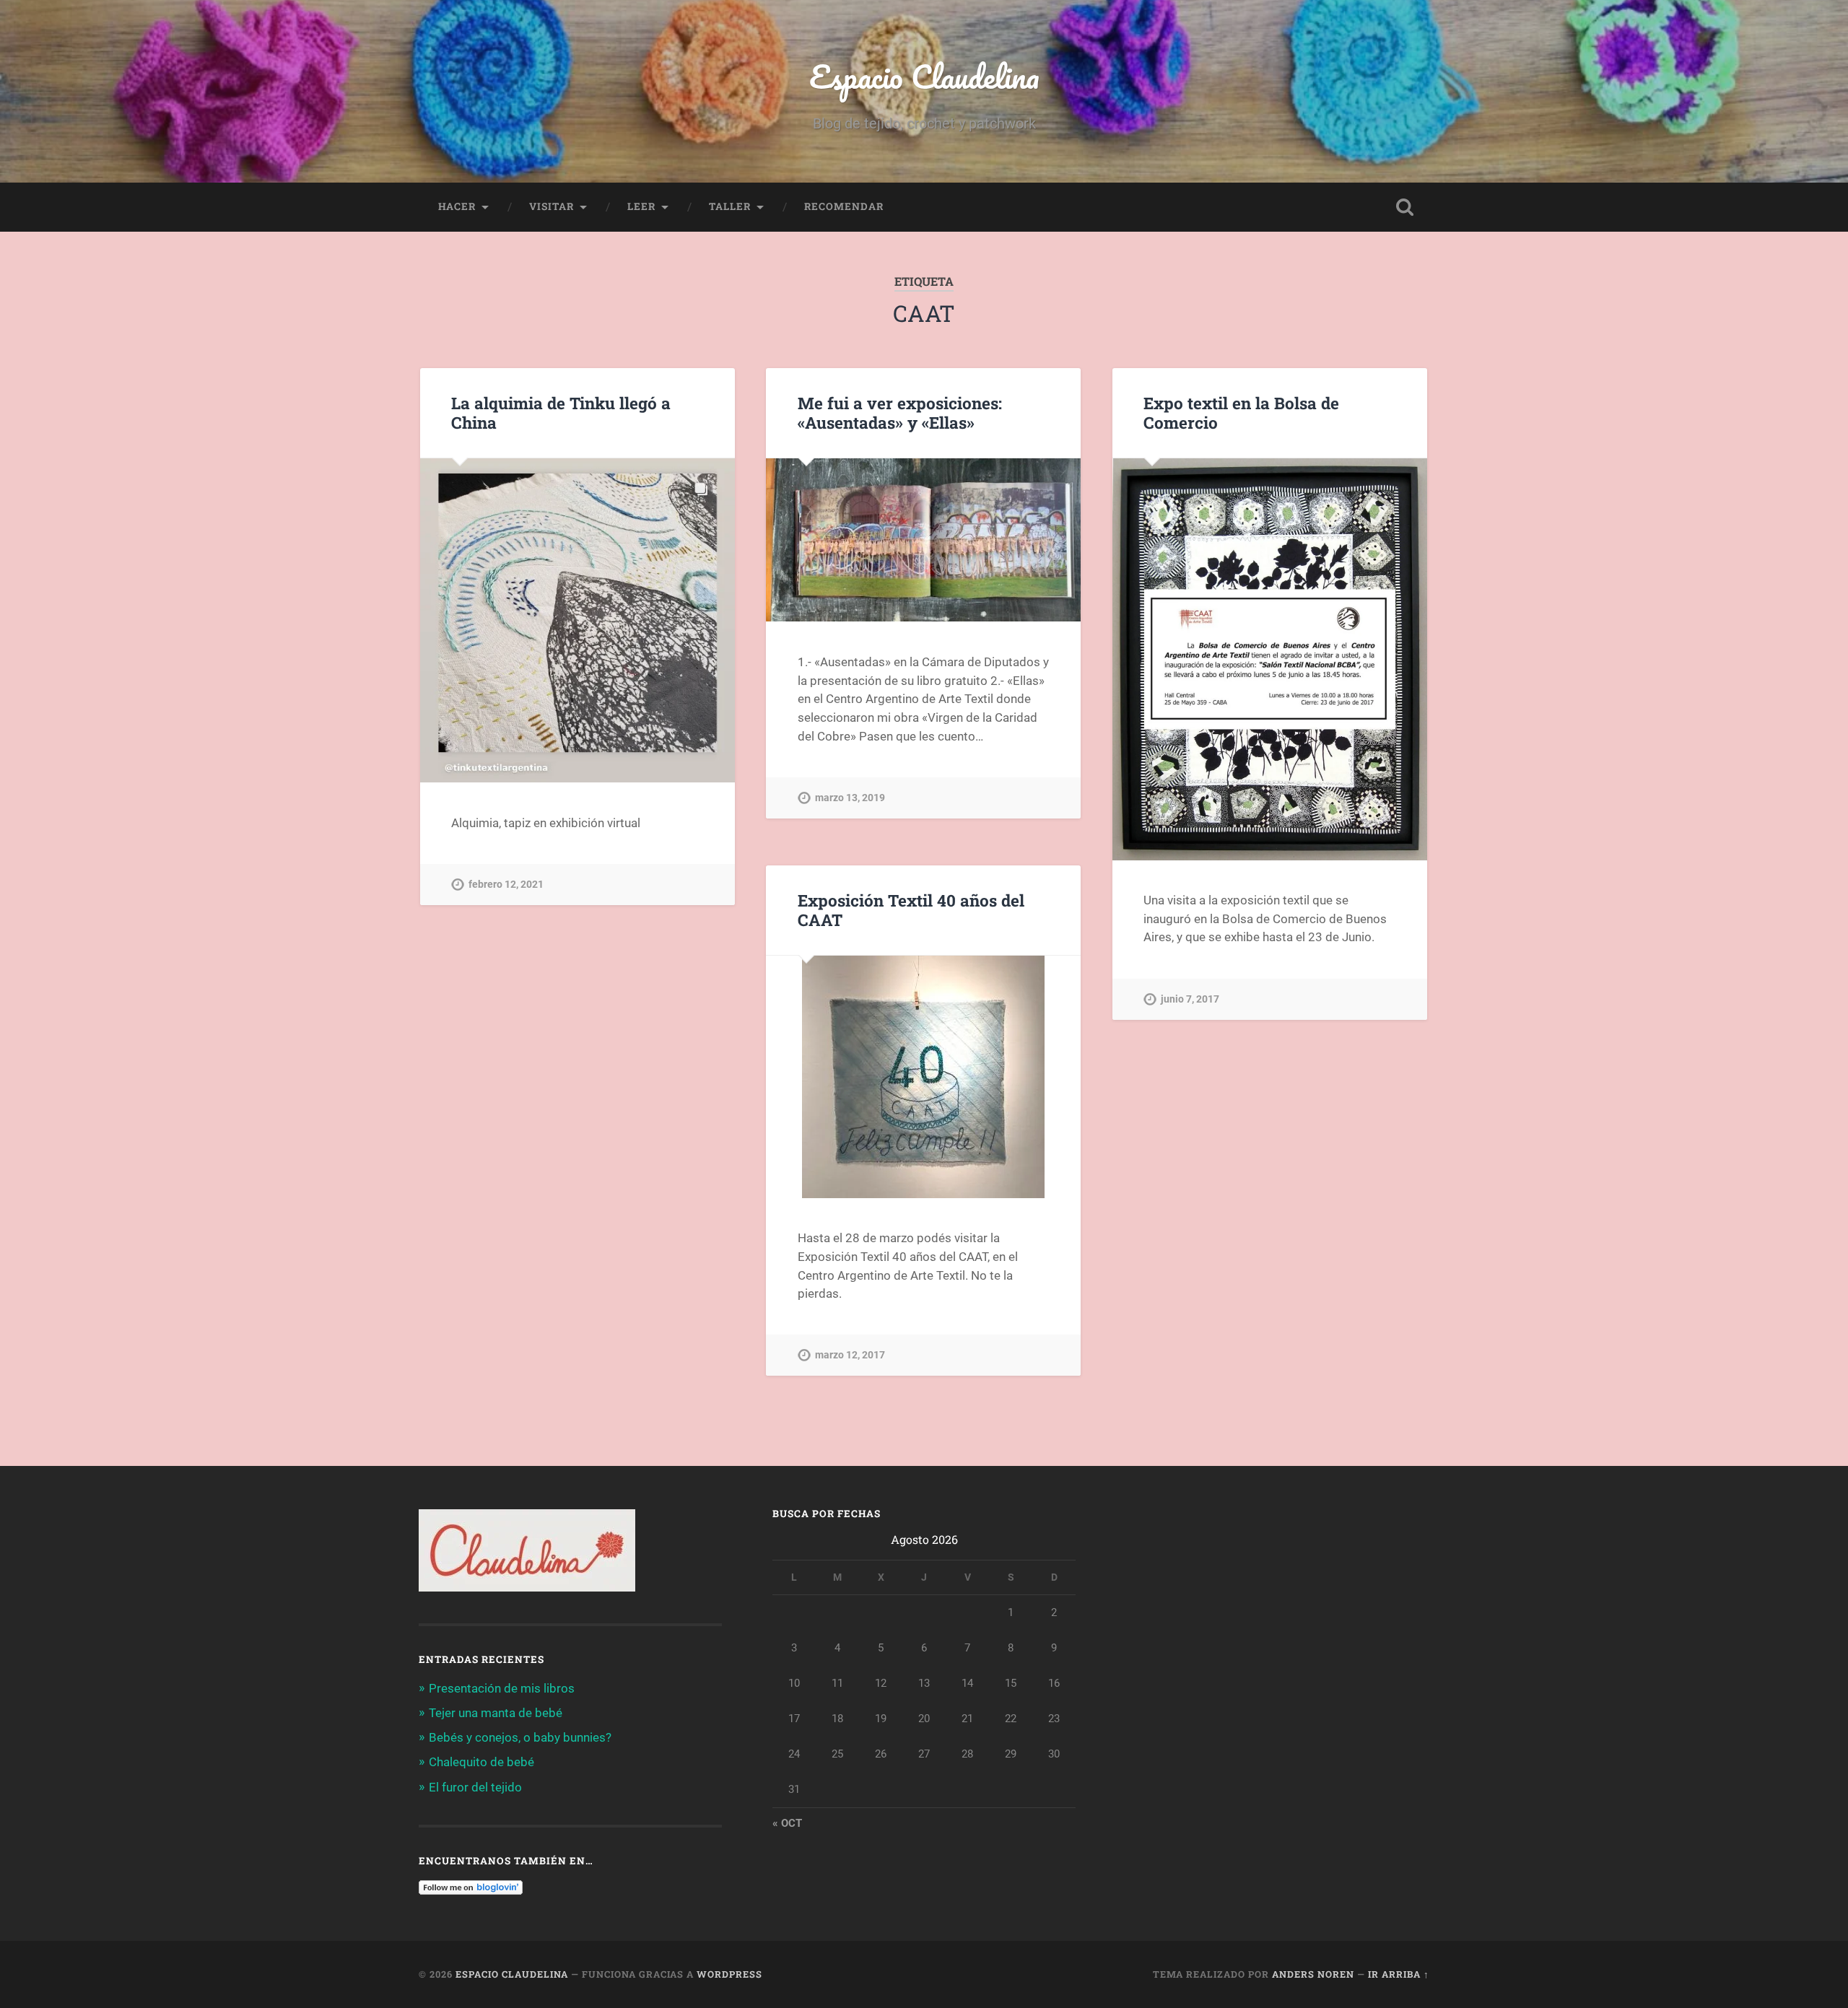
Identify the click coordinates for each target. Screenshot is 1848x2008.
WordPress (729, 1974)
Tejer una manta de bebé (496, 1713)
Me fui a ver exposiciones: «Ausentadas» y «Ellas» (900, 412)
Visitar (552, 206)
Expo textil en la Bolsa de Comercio (1241, 412)
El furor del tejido (475, 1787)
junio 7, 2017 (1190, 999)
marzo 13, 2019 (850, 798)
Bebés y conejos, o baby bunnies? (520, 1737)
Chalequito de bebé (481, 1762)
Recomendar (844, 206)
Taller (730, 206)
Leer (641, 206)
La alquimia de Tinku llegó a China (561, 412)
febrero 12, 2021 (506, 885)
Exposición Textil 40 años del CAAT (911, 910)
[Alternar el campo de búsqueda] (1405, 207)
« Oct (787, 1823)
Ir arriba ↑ (1399, 1974)
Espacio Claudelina (924, 76)
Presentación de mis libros (502, 1688)
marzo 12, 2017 (850, 1355)
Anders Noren (1313, 1974)
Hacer (457, 206)
